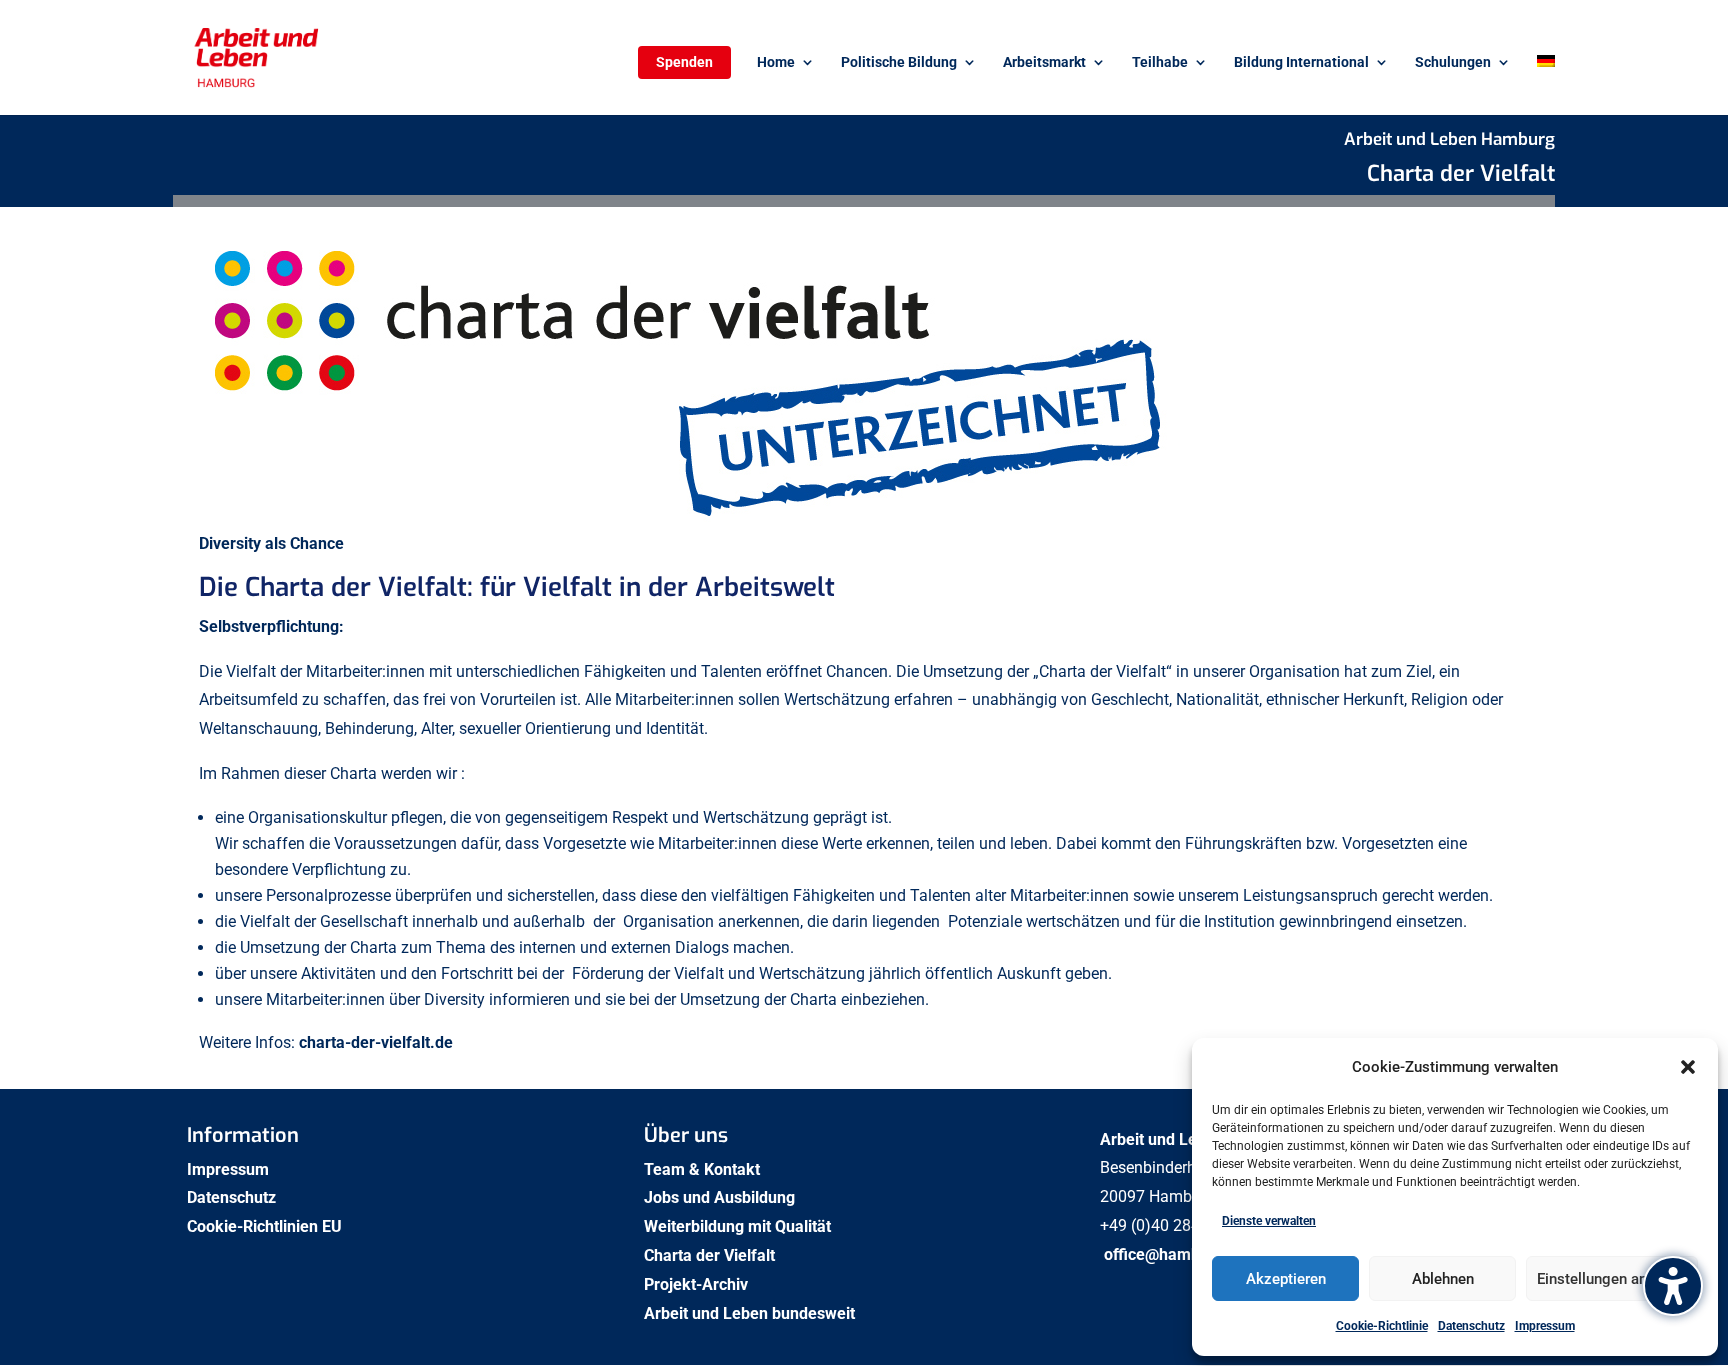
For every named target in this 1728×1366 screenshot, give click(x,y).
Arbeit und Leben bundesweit (749, 1313)
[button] (1688, 1067)
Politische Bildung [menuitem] (899, 62)
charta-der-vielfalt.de (376, 1042)
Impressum (1545, 1326)
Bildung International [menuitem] (1301, 62)
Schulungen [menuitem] (1453, 62)
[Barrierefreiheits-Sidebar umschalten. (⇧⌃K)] (1673, 1286)
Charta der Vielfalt (711, 1255)
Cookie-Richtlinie (1382, 1326)
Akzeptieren (1286, 1279)
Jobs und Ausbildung (721, 1197)
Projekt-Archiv (696, 1284)
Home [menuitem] (776, 62)
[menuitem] (1546, 85)
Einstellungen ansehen (1612, 1279)
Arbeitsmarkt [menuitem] (1044, 62)
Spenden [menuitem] (684, 62)
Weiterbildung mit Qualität (739, 1226)
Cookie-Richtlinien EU (266, 1226)
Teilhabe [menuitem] (1160, 62)
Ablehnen (1443, 1279)
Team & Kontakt (704, 1169)
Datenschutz (1471, 1326)
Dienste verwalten (1269, 1221)
